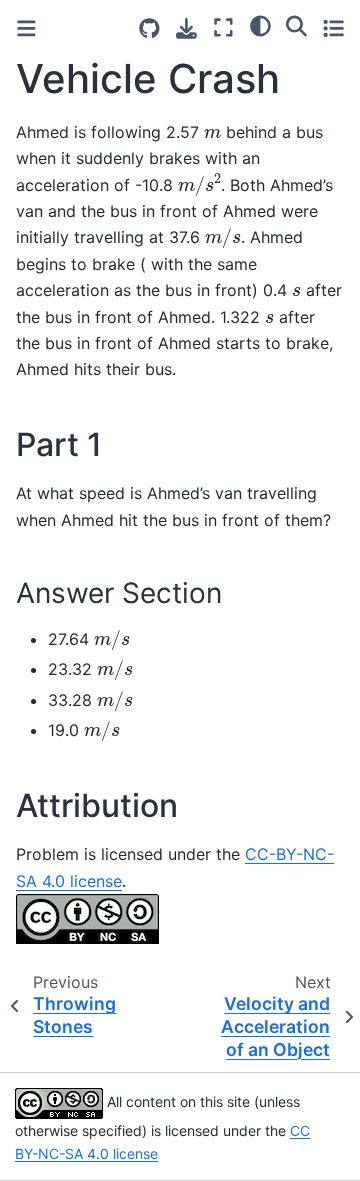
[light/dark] (260, 25)
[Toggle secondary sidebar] (333, 27)
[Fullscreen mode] (223, 27)
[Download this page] (186, 28)
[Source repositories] (149, 28)
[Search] (296, 25)
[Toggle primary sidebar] (26, 28)
